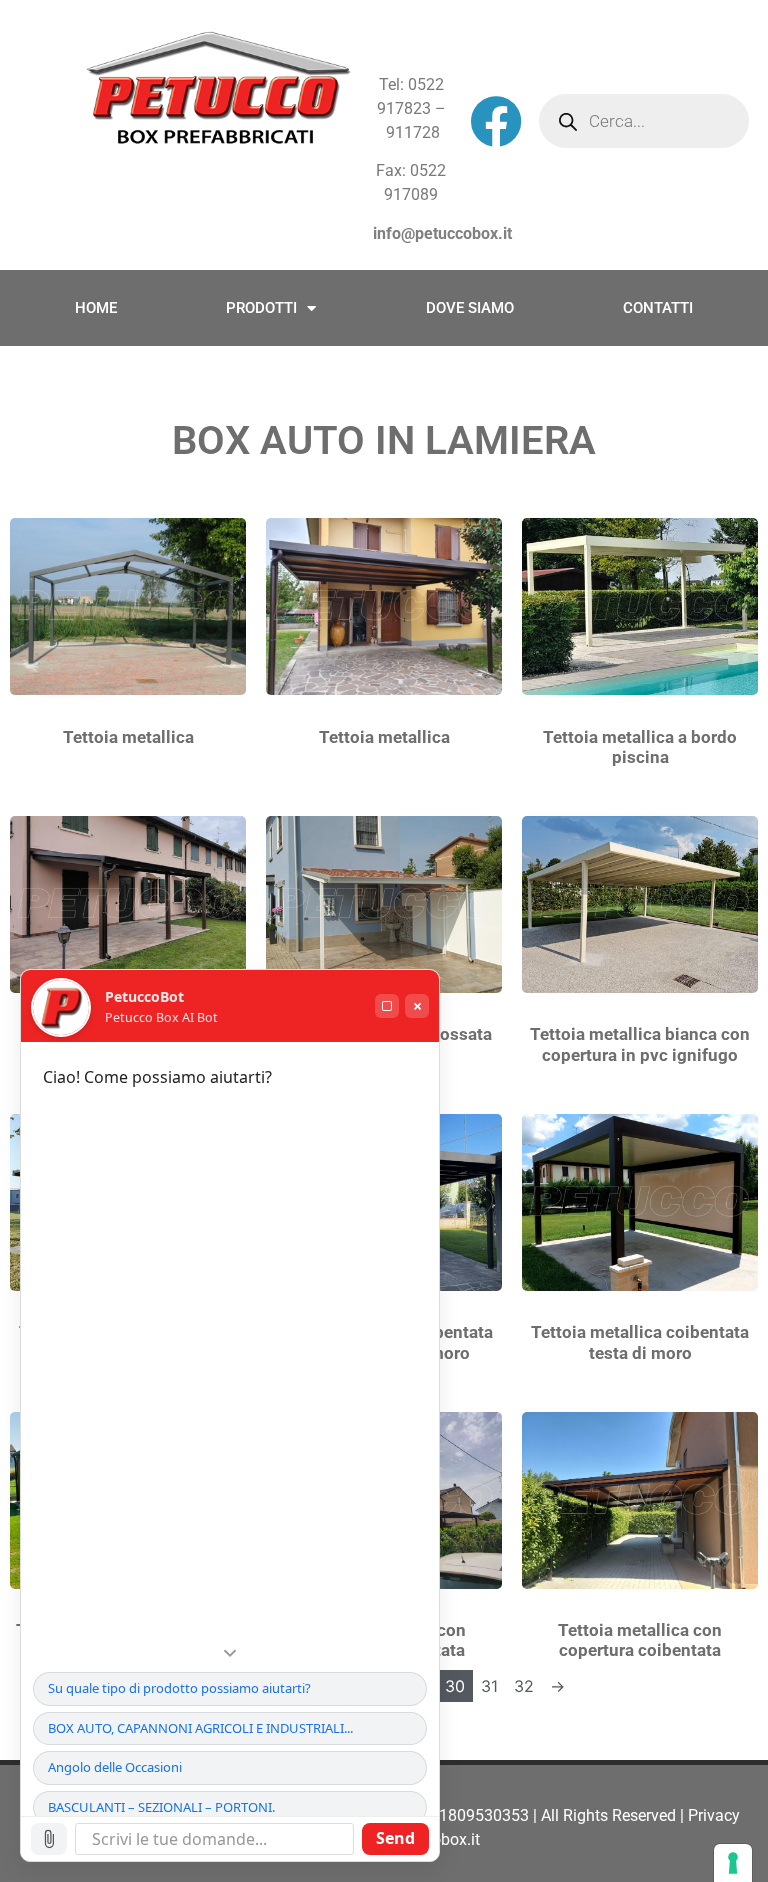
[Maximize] (387, 1006)
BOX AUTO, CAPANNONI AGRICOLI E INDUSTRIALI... (200, 1728)
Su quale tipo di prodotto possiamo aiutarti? (179, 1688)
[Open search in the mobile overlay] (644, 121)
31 (489, 1686)
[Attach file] (49, 1839)
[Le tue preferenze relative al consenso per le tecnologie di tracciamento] (733, 1863)
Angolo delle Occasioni (115, 1767)
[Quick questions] (230, 1653)
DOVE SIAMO (470, 308)
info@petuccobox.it (442, 233)
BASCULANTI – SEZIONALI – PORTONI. (161, 1807)
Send (395, 1838)
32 (524, 1686)
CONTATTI (658, 308)
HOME (96, 308)
